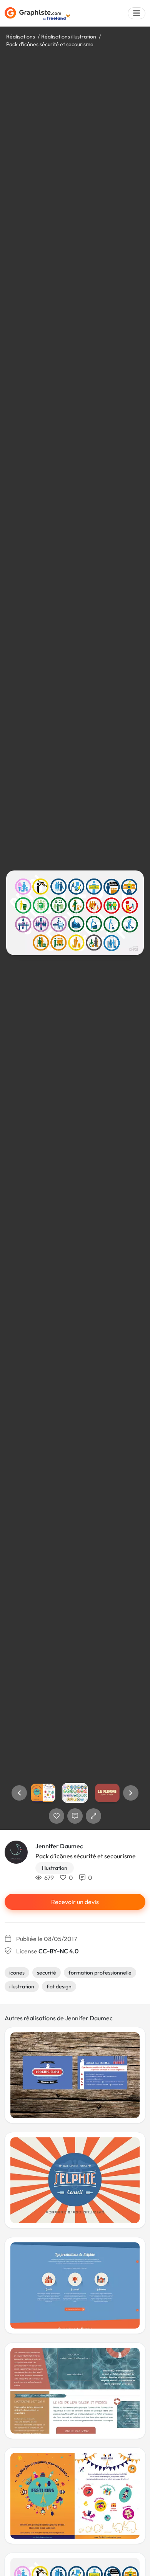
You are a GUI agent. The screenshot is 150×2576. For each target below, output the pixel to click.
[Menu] (137, 13)
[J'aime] (57, 1816)
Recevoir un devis (75, 1902)
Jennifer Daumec (59, 1846)
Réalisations (21, 37)
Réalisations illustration (69, 37)
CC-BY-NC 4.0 (58, 1951)
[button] (19, 1793)
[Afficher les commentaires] (75, 1816)
